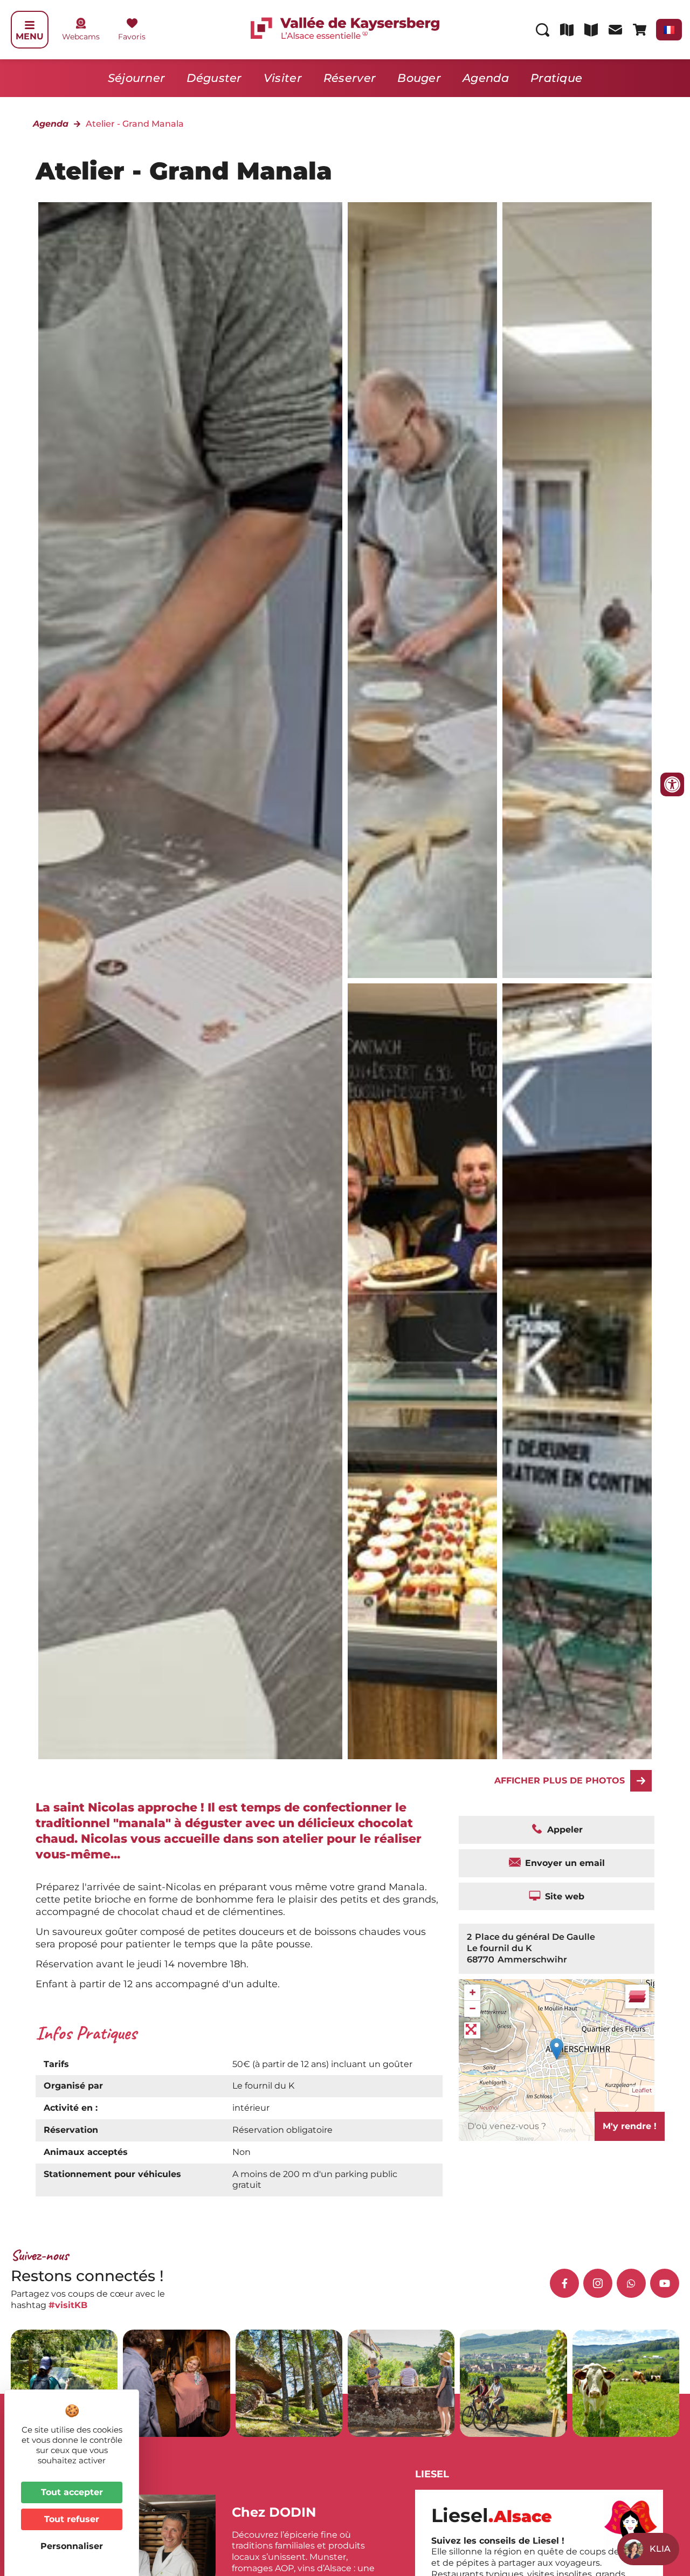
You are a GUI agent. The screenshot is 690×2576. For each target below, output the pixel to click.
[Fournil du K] (422, 1371)
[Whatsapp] (631, 2283)
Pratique (556, 78)
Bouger (419, 78)
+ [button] (472, 1992)
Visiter (283, 78)
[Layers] (637, 1996)
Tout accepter (72, 2492)
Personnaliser (72, 2546)
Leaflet (642, 2090)
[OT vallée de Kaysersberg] (422, 590)
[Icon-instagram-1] (598, 2283)
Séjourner (137, 78)
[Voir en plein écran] (472, 2030)
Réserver (350, 78)
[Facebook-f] (564, 2283)
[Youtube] (665, 2283)
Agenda (486, 78)
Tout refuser (72, 2519)
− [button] (472, 2009)
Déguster (214, 78)
